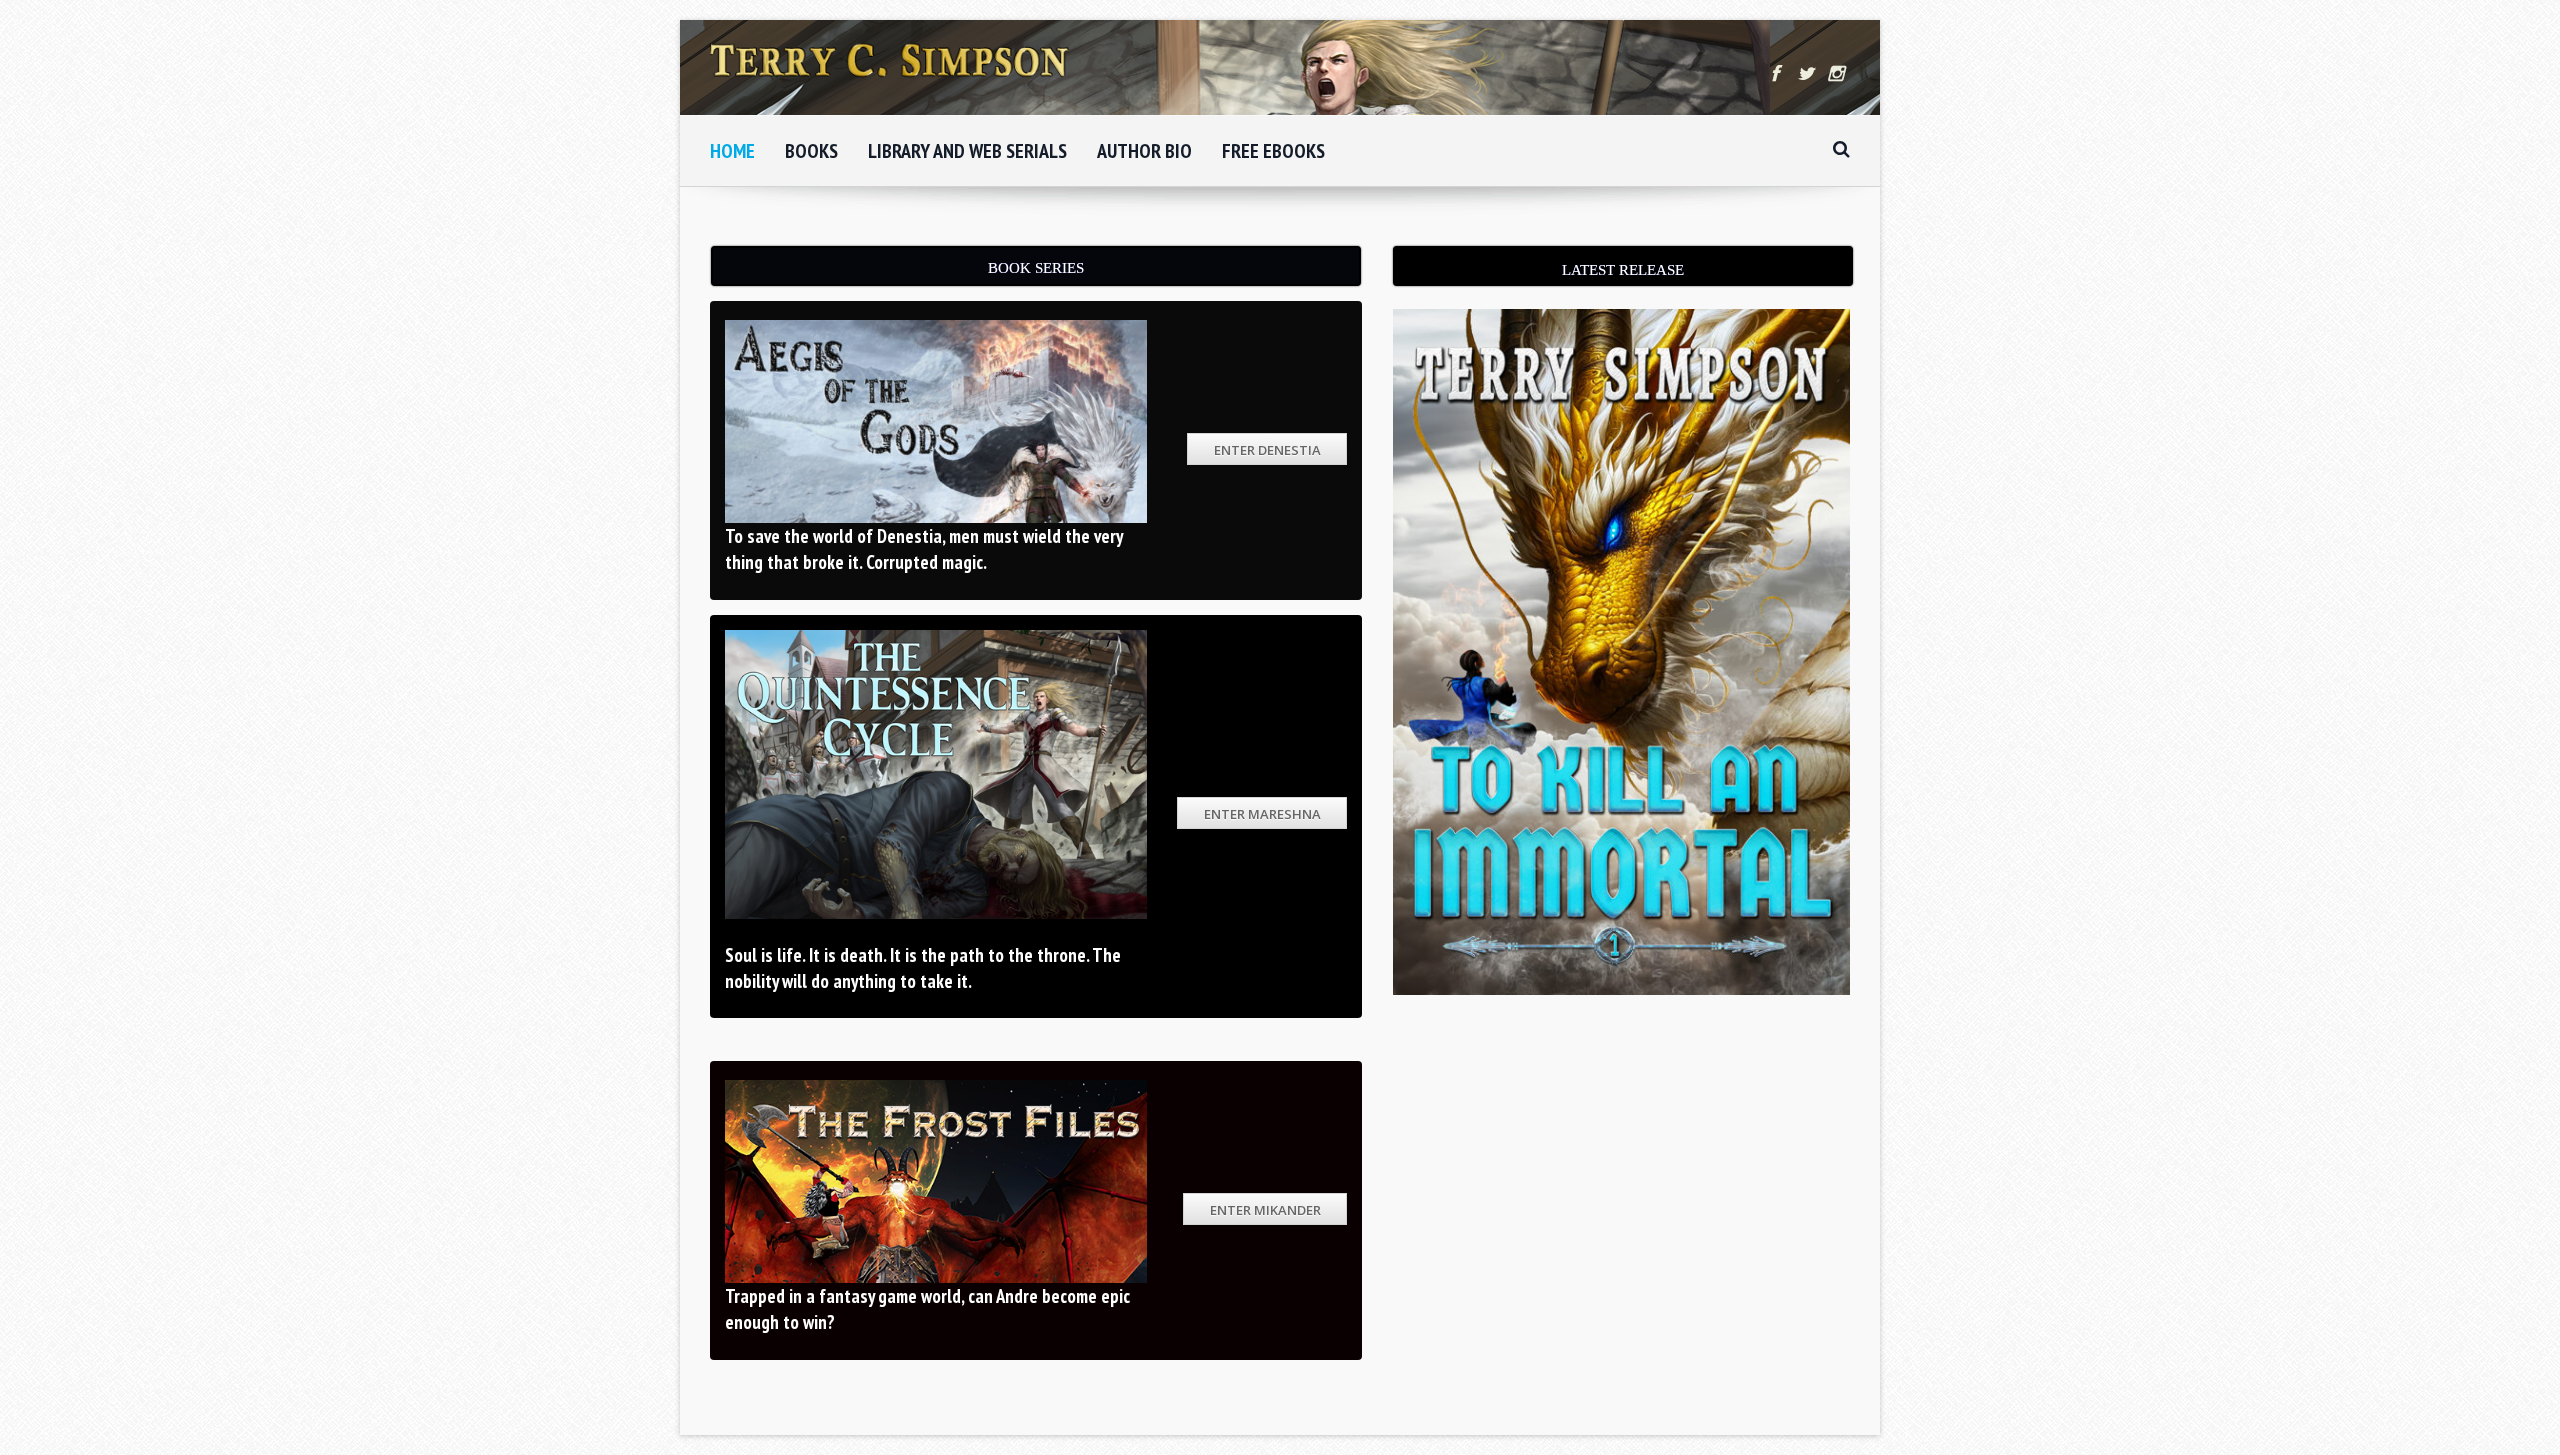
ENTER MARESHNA (1262, 814)
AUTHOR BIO (1144, 151)
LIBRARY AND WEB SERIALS (967, 151)
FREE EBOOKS (1273, 151)
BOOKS (811, 151)
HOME (732, 151)
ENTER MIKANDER (1265, 1210)
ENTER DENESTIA (1267, 450)
